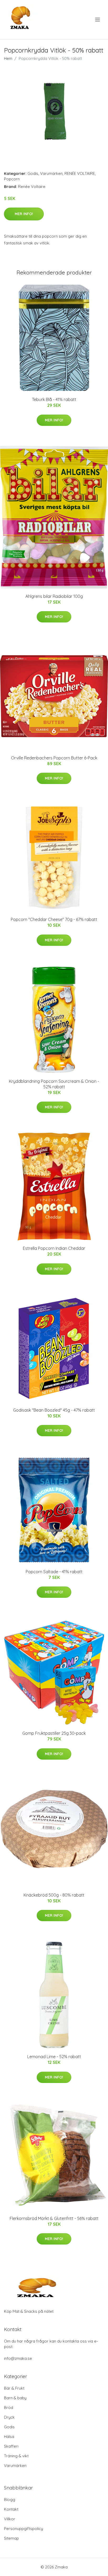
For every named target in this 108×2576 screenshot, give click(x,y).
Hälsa (9, 2437)
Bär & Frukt (14, 2388)
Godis (33, 173)
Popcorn (12, 179)
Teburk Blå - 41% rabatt (54, 399)
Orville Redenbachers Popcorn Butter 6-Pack (54, 758)
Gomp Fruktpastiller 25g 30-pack (54, 1733)
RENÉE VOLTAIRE (80, 173)
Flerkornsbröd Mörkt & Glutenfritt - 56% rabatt (54, 2218)
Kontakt (11, 2509)
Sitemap (11, 2538)
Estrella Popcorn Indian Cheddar (54, 1248)
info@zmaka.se (18, 2358)
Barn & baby (15, 2398)
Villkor (10, 2519)
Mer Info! (24, 214)
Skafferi (11, 2446)
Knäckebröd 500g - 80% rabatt (54, 1895)
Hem (8, 58)
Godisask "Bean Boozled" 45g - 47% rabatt (54, 1410)
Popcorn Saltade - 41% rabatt (54, 1572)
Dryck (9, 2417)
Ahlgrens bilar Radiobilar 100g (54, 596)
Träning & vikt (16, 2456)
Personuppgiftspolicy (23, 2529)
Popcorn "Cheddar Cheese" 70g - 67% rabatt (54, 919)
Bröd (9, 2408)
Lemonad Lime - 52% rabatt (54, 2057)
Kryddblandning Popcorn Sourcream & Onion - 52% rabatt (54, 1084)
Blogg (10, 2500)
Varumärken (51, 173)
